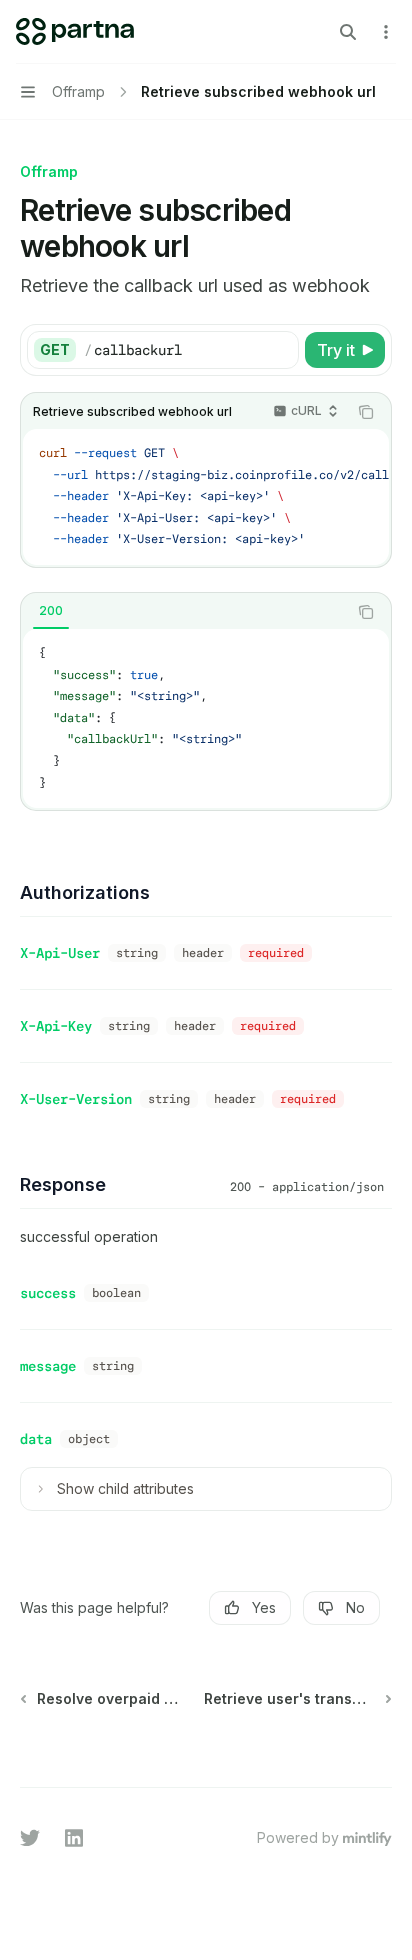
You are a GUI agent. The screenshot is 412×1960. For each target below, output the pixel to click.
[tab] (51, 611)
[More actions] (386, 32)
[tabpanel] (206, 718)
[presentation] (206, 497)
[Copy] (280, 350)
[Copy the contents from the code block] (366, 412)
